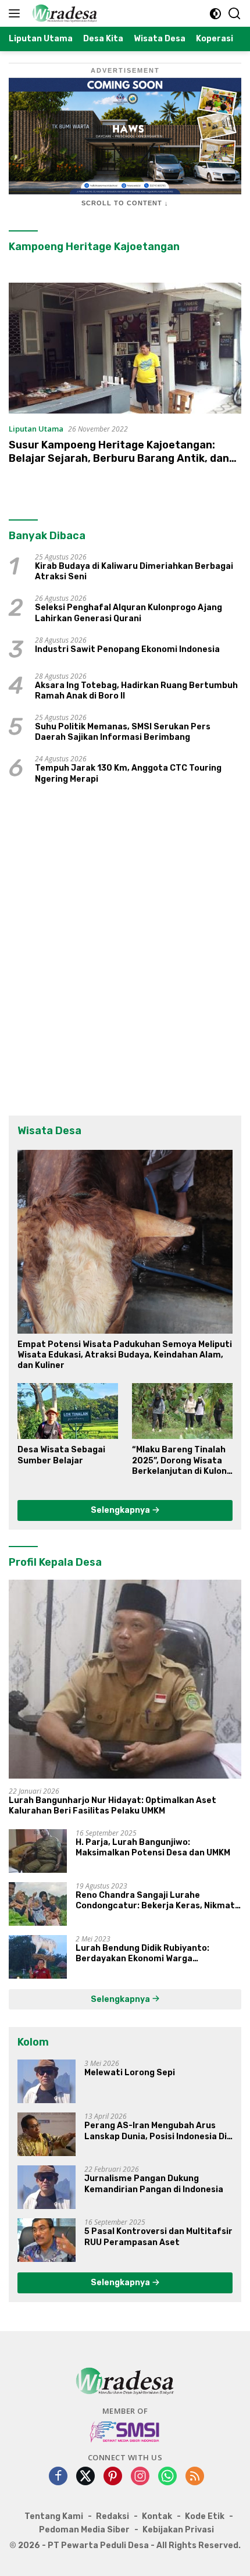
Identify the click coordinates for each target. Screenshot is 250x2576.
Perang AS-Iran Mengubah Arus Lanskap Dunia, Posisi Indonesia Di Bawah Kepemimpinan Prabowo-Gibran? (156, 2131)
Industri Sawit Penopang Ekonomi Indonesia (127, 649)
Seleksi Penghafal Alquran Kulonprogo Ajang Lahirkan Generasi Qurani (128, 613)
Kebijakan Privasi (178, 2530)
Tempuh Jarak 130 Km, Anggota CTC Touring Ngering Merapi (128, 773)
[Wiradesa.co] (63, 13)
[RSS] (195, 2477)
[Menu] (17, 13)
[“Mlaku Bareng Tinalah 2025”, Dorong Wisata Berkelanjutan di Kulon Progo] (182, 1411)
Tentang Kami (54, 2516)
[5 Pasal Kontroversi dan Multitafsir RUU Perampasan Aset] (47, 2240)
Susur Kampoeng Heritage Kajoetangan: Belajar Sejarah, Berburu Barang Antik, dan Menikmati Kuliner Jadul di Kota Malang (119, 459)
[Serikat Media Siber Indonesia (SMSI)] (125, 2431)
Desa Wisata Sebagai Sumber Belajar (61, 1455)
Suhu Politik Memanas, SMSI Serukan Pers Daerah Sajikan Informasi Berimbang (123, 732)
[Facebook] (58, 2477)
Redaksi (112, 2516)
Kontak (157, 2516)
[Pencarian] (235, 14)
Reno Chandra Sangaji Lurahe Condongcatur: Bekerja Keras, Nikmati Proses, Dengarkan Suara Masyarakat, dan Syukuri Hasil (156, 1901)
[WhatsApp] (167, 2477)
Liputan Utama (36, 429)
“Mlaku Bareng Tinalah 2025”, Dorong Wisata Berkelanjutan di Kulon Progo (179, 1461)
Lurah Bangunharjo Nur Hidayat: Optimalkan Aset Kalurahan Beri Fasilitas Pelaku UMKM (112, 1806)
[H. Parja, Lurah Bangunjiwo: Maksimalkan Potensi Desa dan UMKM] (38, 1851)
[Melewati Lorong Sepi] (47, 2081)
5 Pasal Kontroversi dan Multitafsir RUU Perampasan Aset (158, 2237)
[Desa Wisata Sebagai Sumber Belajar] (68, 1411)
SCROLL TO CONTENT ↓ (125, 203)
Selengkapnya (121, 1510)
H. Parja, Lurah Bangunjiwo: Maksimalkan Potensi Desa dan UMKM (153, 1848)
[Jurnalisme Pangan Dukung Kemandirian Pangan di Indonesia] (47, 2187)
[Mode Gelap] (215, 14)
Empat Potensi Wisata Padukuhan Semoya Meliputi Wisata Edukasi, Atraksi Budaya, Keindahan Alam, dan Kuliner (125, 1355)
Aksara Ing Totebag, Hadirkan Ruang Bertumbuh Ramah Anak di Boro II (136, 691)
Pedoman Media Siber (84, 2530)
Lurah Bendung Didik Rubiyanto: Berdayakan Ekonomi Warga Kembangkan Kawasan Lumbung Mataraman (143, 1954)
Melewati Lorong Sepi (130, 2073)
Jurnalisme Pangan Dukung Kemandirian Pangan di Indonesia (154, 2184)
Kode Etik (205, 2516)
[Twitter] (85, 2477)
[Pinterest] (113, 2477)
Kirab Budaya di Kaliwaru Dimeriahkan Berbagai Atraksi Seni (134, 571)
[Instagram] (140, 2477)
